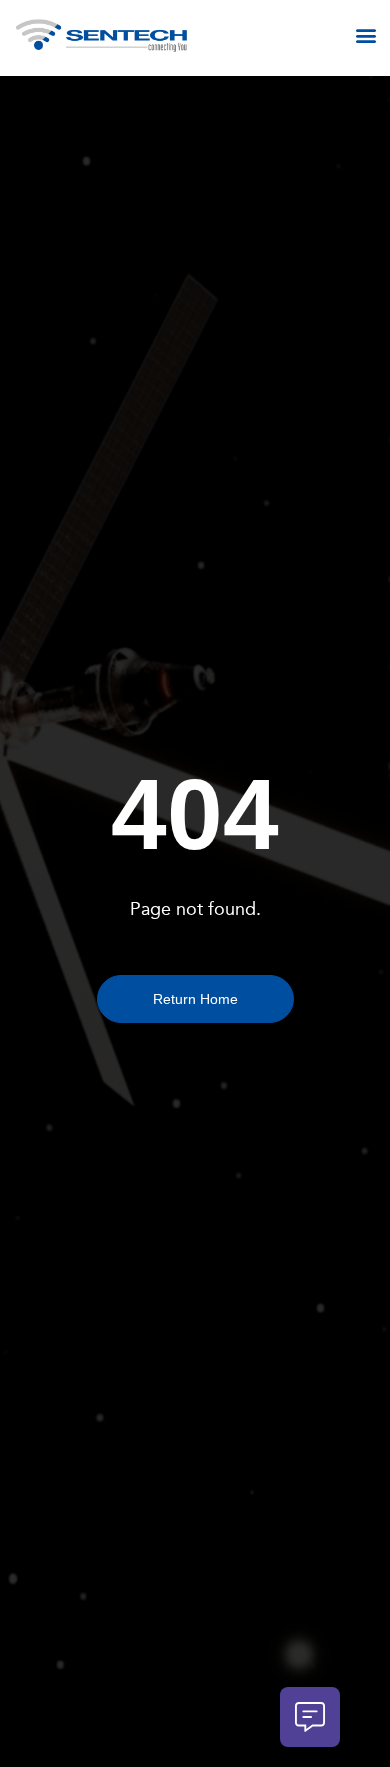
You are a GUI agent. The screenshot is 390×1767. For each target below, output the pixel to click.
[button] (365, 35)
